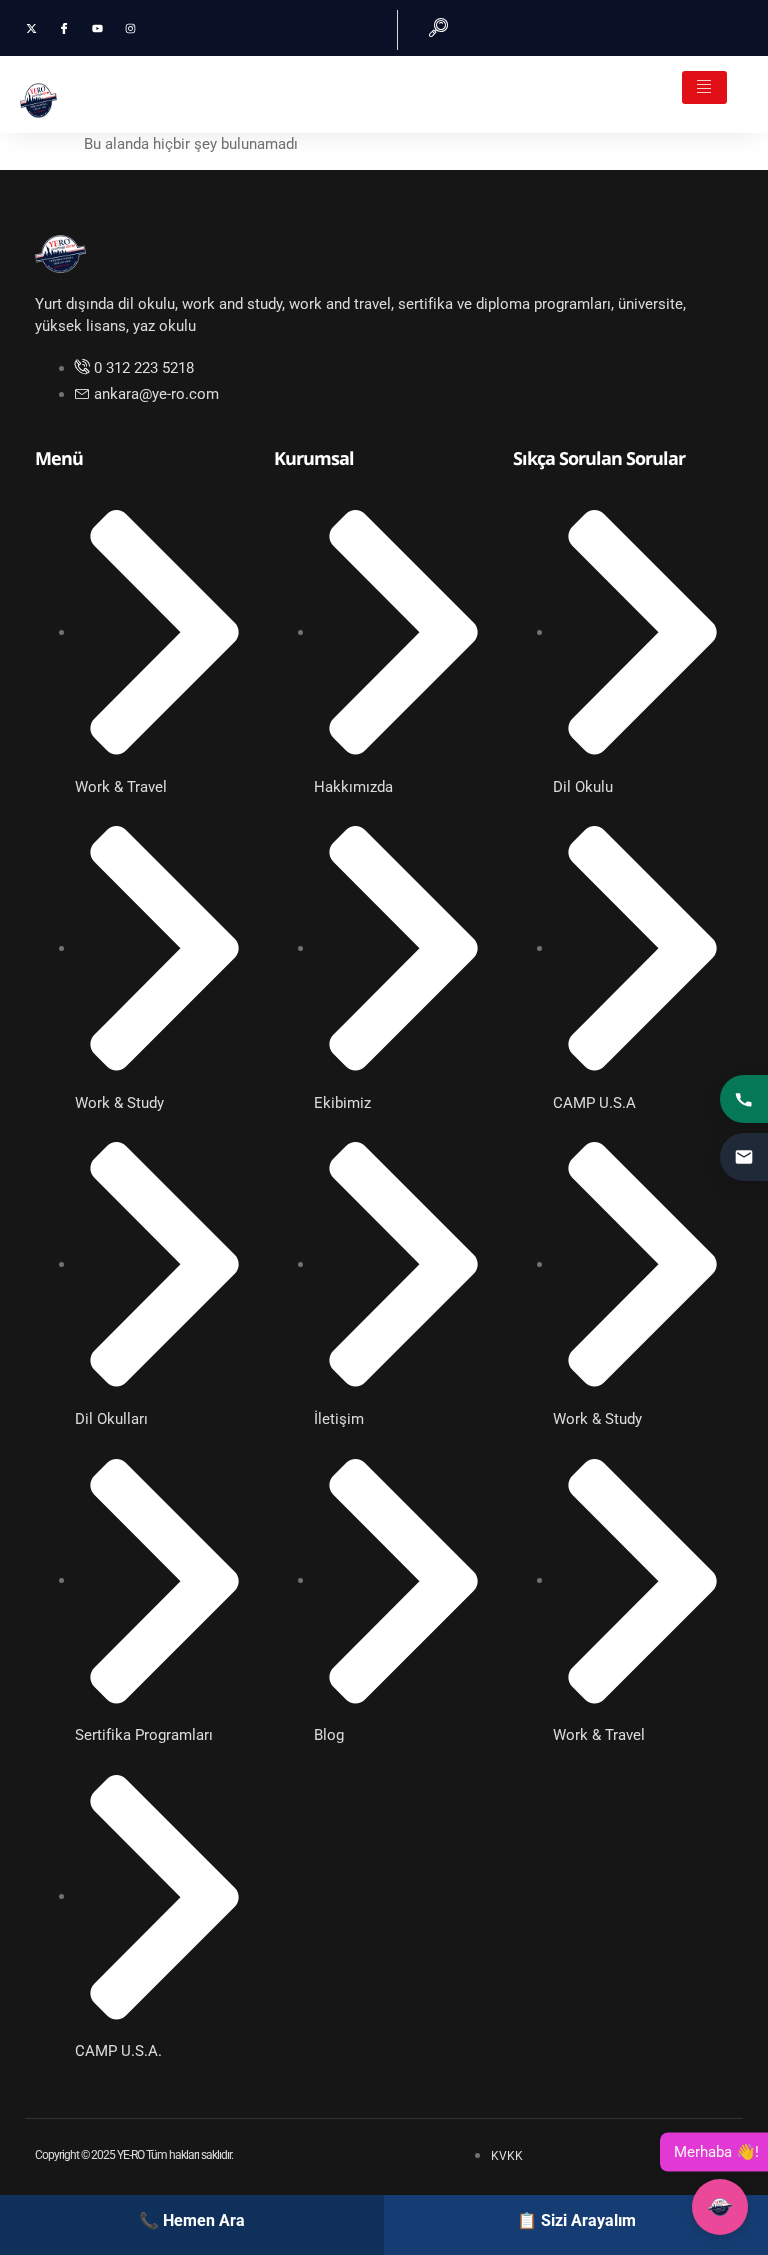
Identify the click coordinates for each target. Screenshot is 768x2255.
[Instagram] (130, 28)
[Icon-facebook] (64, 28)
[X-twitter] (31, 28)
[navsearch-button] (423, 30)
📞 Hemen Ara (192, 2220)
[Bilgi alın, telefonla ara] (744, 1099)
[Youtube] (97, 28)
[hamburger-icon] (704, 87)
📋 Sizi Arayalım (576, 2220)
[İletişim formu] (744, 1157)
